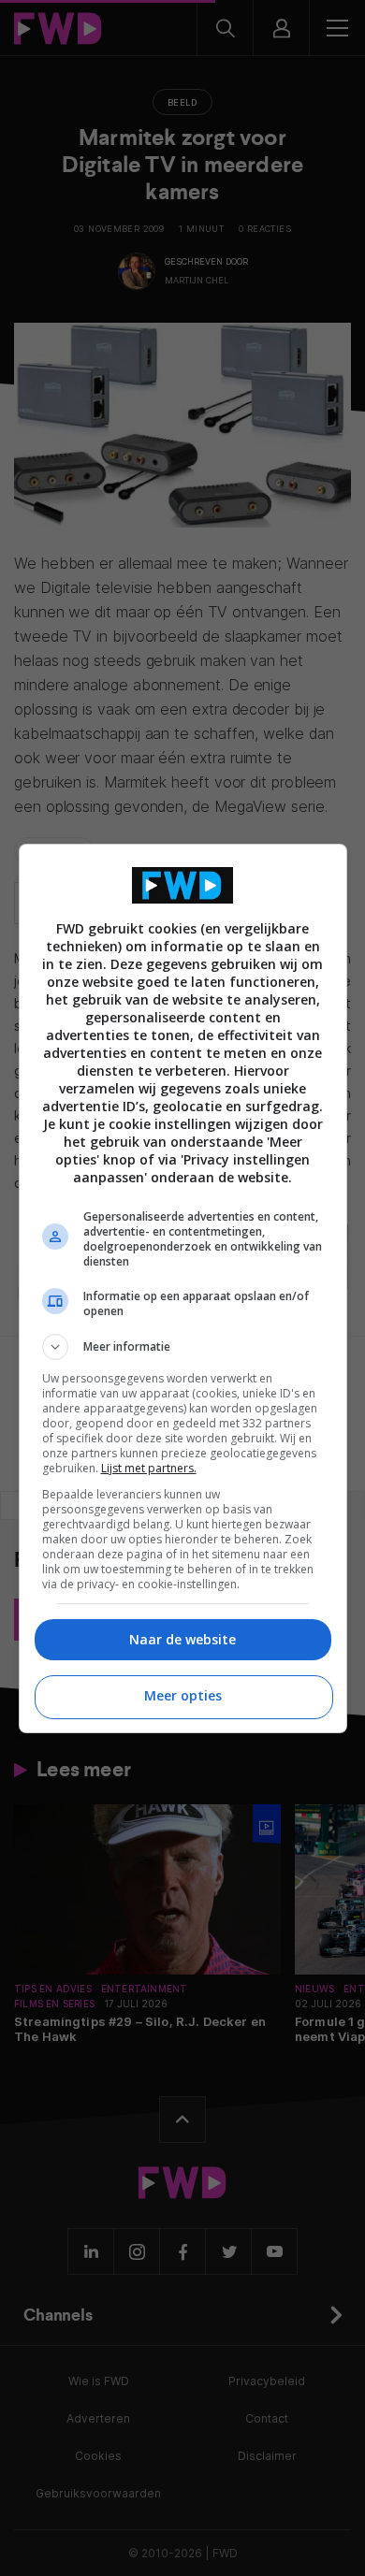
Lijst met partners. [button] (149, 1468)
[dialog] (183, 1288)
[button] (183, 1347)
